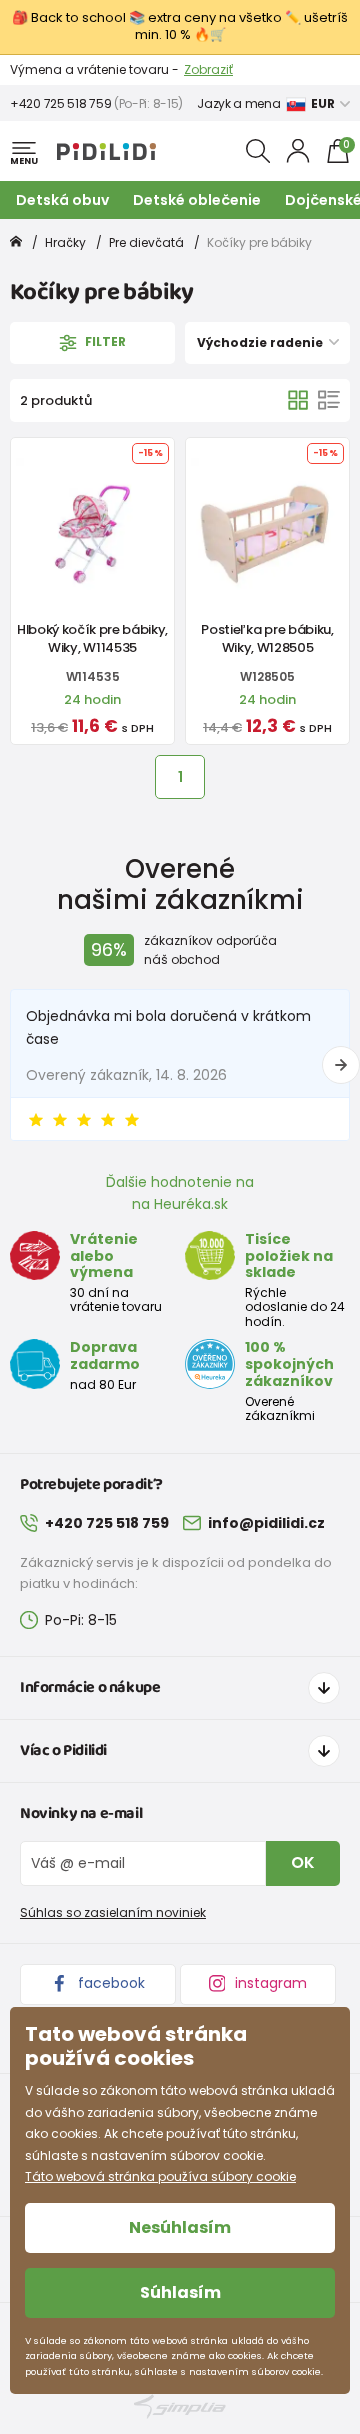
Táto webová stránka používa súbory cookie (160, 2176)
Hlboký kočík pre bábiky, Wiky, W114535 (92, 638)
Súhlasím (180, 2292)
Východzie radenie (261, 342)
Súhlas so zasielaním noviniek (113, 1912)
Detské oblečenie (197, 200)
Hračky (65, 242)
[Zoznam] (329, 400)
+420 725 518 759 (60, 103)
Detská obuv (62, 200)
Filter (104, 341)
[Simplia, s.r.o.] (180, 2406)
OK (303, 1862)
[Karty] (298, 400)
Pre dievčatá (146, 242)
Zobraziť (208, 69)
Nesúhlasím (180, 2227)
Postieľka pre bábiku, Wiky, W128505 (267, 638)
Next (341, 1065)
